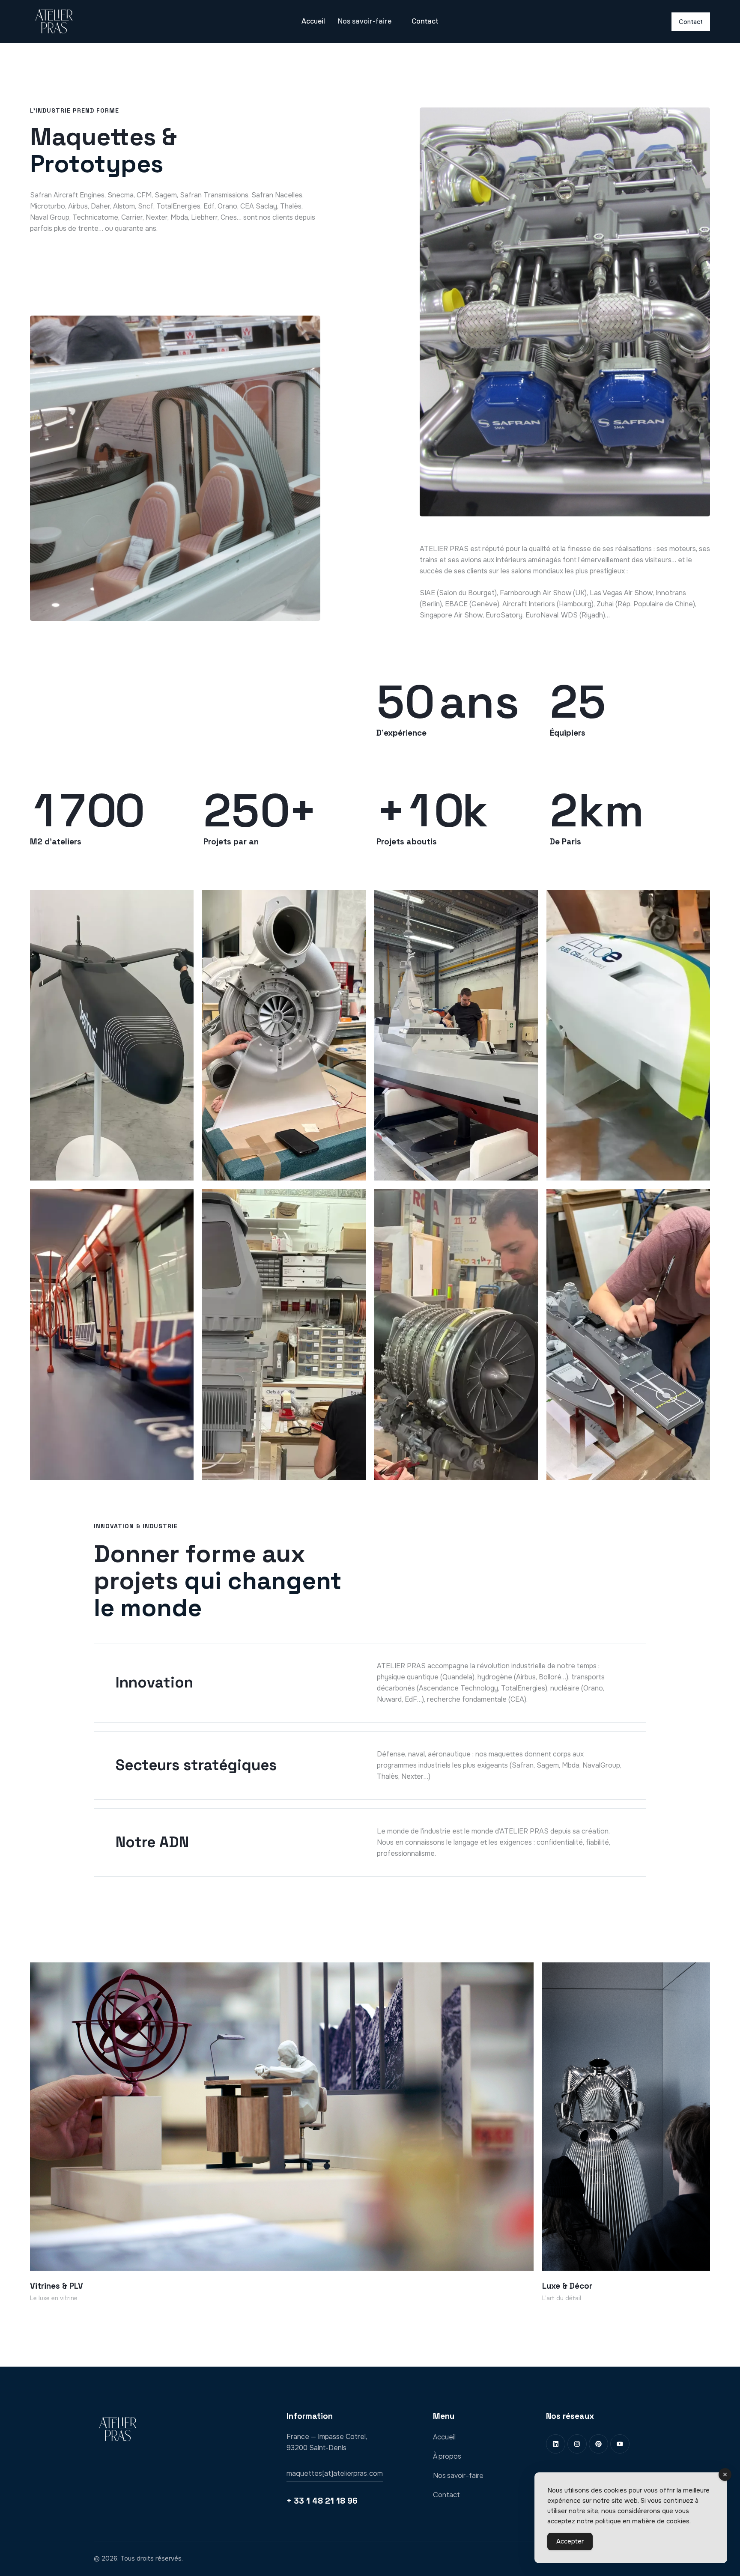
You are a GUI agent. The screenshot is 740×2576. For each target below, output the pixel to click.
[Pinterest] (598, 2444)
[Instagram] (577, 2444)
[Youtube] (620, 2444)
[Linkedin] (556, 2444)
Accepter (570, 2541)
